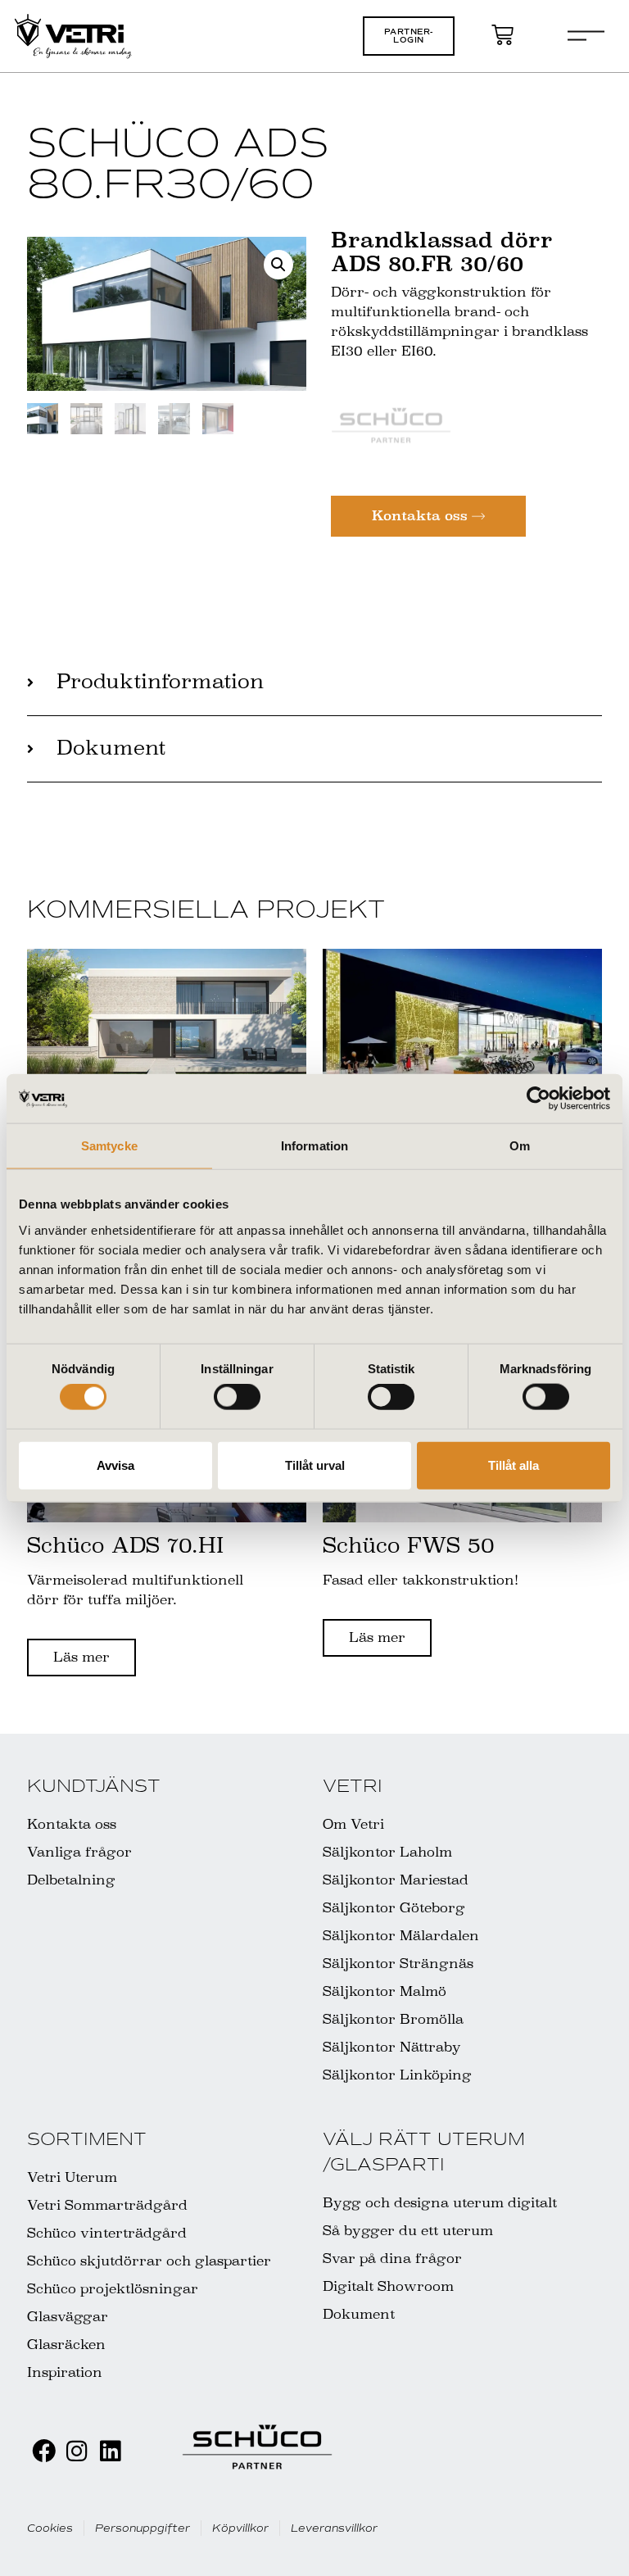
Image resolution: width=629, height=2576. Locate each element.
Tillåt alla (514, 1465)
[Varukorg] (502, 35)
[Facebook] (44, 2452)
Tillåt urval (315, 1465)
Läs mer (81, 1657)
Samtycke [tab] (109, 1146)
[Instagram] (77, 2452)
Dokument (111, 748)
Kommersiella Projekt (206, 909)
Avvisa (115, 1465)
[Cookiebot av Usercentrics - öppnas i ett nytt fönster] (538, 1099)
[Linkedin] (110, 2452)
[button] (409, 36)
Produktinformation (160, 681)
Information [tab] (314, 1146)
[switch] (237, 1397)
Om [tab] (520, 1146)
